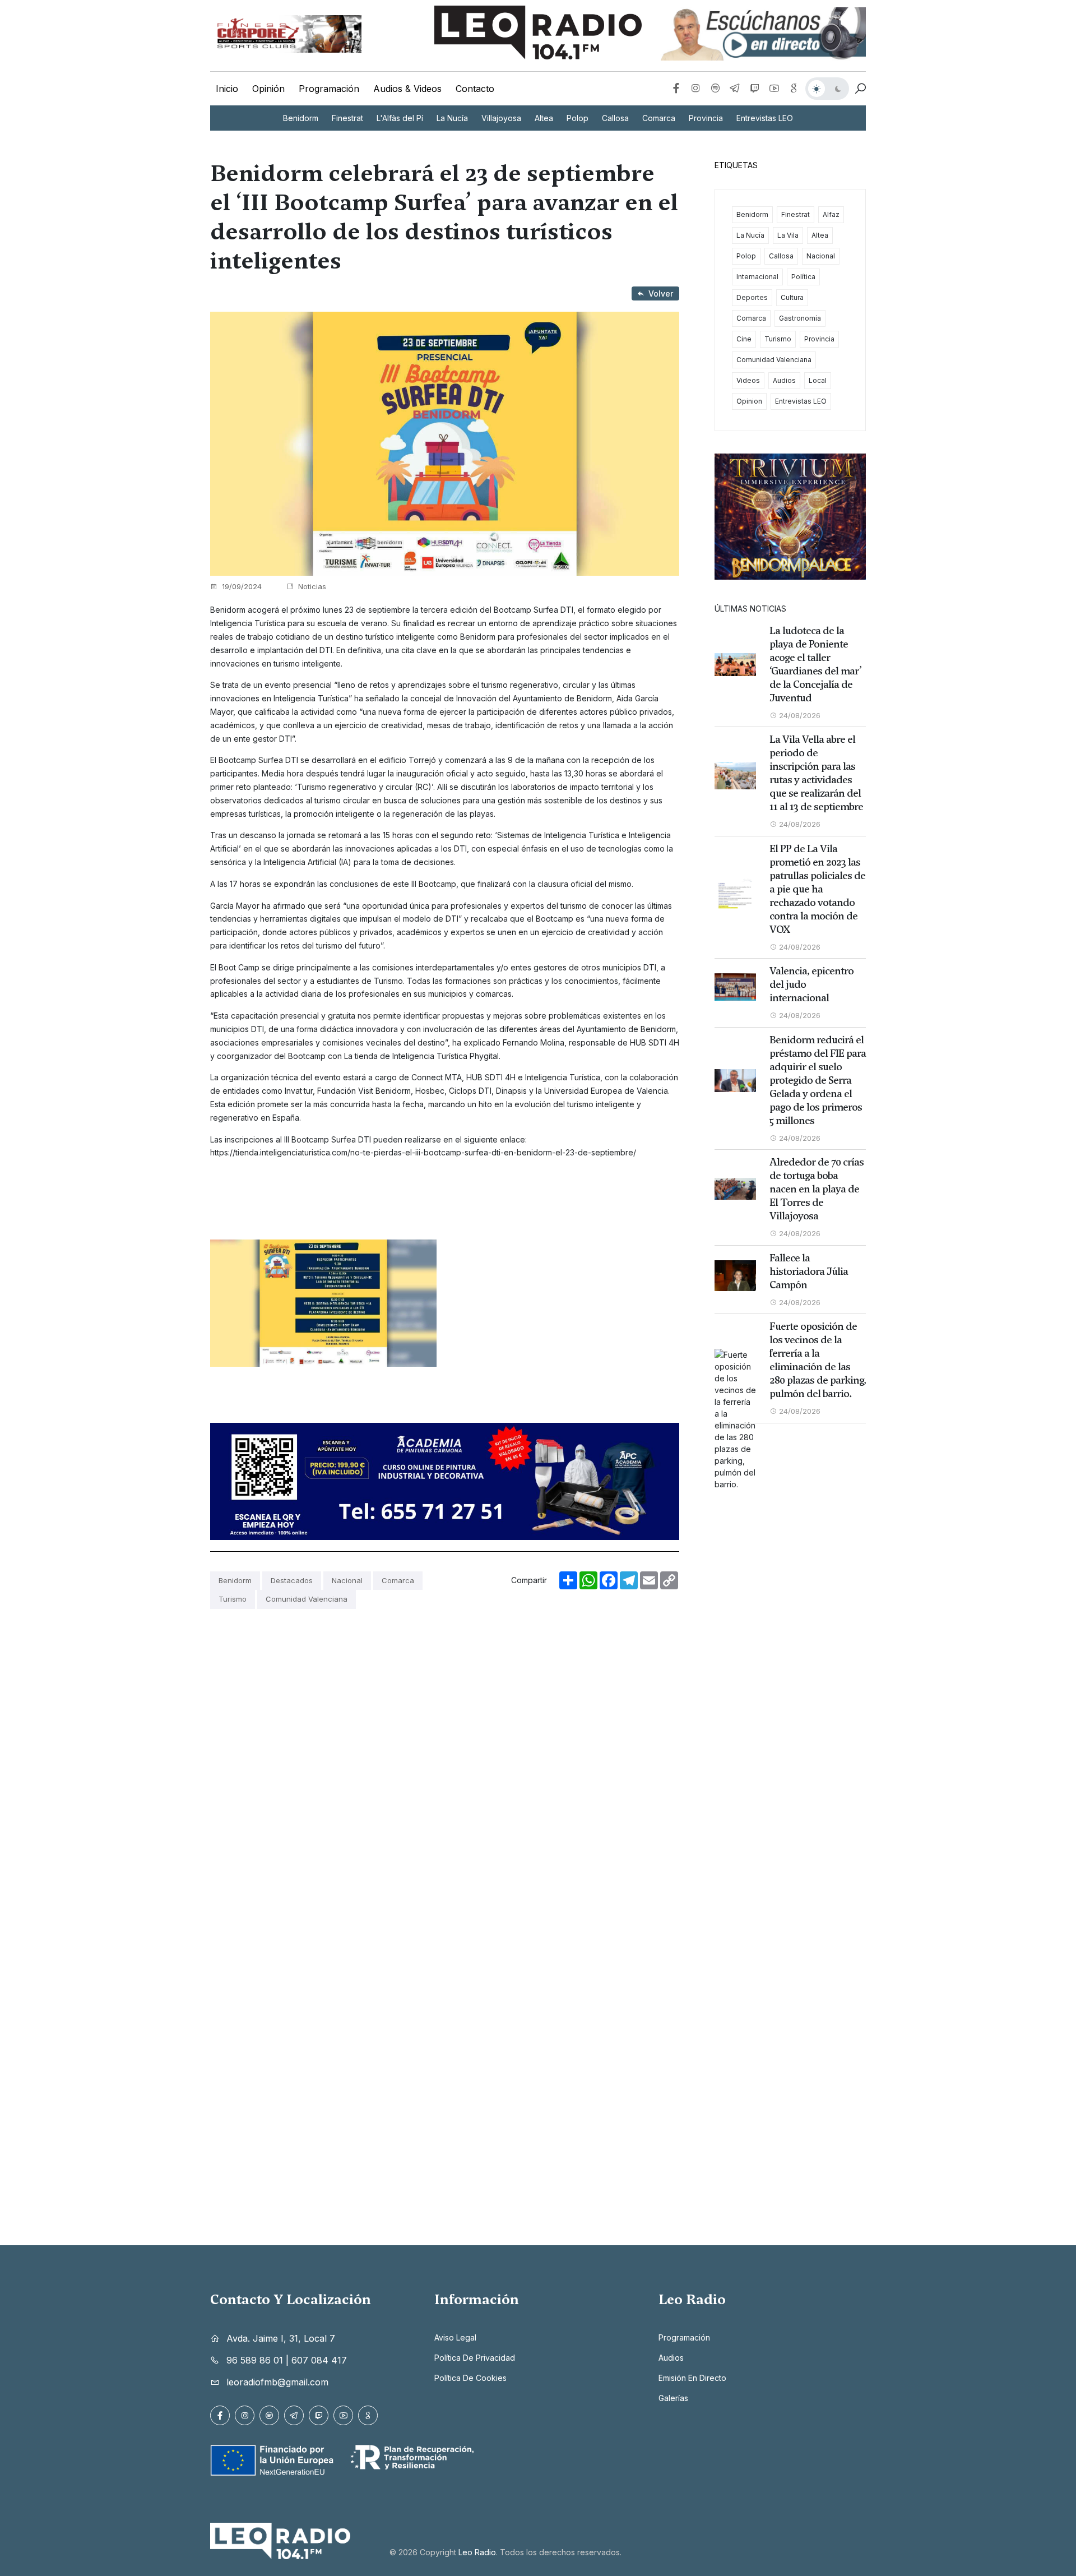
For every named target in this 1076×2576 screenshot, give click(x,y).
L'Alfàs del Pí (400, 118)
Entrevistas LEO (765, 118)
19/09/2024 (241, 586)
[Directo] (762, 34)
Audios (784, 380)
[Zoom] (323, 1303)
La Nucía (452, 118)
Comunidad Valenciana (307, 1599)
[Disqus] (445, 1761)
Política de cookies (470, 2378)
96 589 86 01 (255, 2360)
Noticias (311, 586)
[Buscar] (860, 89)
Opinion (749, 401)
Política (803, 277)
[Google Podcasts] (794, 89)
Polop (578, 118)
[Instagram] (696, 89)
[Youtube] (774, 89)
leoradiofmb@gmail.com (277, 2382)
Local (818, 380)
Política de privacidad (475, 2358)
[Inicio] (538, 33)
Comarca (659, 118)
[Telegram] (735, 89)
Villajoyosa (501, 118)
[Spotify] (715, 89)
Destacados (292, 1580)
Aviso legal (455, 2337)
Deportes (752, 297)
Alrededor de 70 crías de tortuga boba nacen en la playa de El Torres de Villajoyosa (817, 1189)
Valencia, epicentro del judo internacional (811, 984)
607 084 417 (319, 2360)
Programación (329, 89)
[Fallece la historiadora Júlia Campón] (735, 1276)
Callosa (615, 118)
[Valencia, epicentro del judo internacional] (735, 987)
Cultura (792, 297)
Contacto (475, 89)
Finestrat (347, 118)
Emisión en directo (692, 2378)
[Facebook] (676, 89)
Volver (661, 293)
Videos (748, 380)
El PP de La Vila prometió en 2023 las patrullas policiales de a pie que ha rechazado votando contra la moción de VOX (817, 889)
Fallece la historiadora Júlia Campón (809, 1271)
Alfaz (831, 214)
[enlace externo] (286, 34)
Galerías (673, 2398)
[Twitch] (755, 89)
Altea (544, 118)
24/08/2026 (799, 715)
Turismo (233, 1599)
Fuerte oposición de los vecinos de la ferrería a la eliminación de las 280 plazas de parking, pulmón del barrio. (818, 1360)
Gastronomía (800, 318)
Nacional (347, 1580)
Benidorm (301, 118)
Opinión (268, 89)
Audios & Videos (407, 89)
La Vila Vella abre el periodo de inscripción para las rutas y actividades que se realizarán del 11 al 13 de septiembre (816, 773)
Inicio (227, 89)
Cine (744, 339)
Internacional (757, 277)
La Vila (788, 235)
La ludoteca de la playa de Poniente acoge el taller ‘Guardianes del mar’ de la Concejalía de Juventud (815, 664)
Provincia (706, 118)
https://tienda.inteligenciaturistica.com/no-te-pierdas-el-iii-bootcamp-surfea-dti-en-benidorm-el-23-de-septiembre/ (423, 1152)
